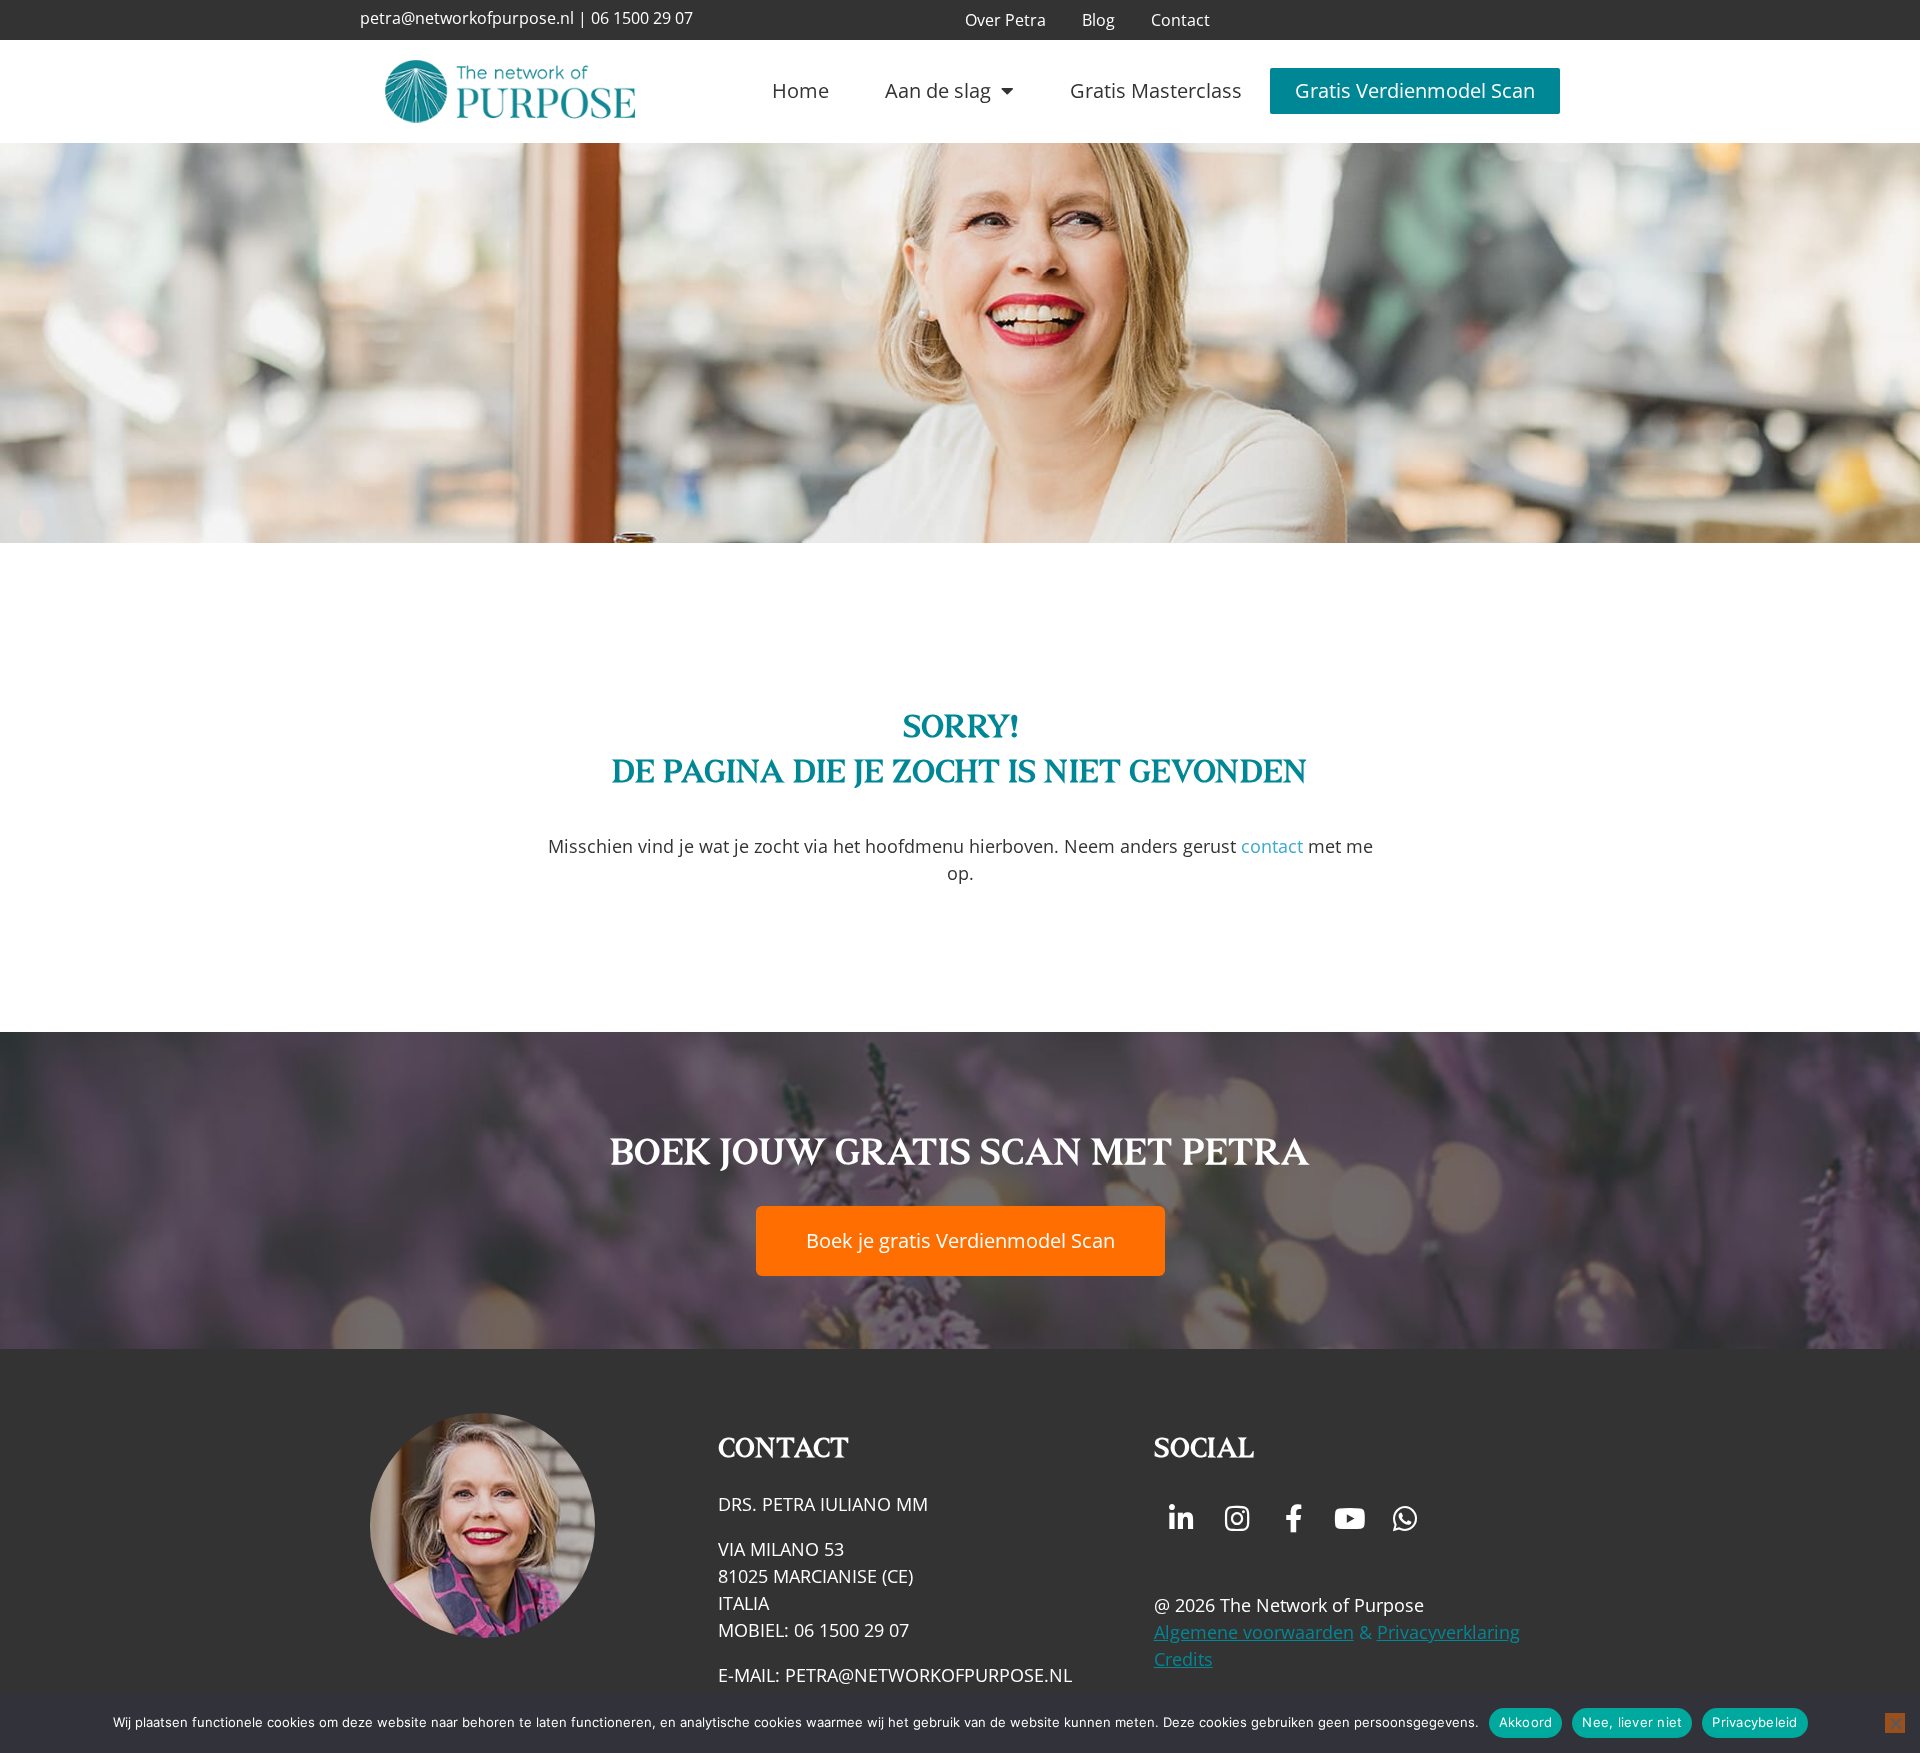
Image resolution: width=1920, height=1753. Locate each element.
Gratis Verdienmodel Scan (1415, 90)
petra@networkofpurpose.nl (467, 18)
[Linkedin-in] (1182, 1519)
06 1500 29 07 (642, 18)
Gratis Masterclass (1156, 90)
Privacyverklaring (1448, 1632)
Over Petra (1005, 20)
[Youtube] (1350, 1519)
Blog (1098, 20)
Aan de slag (938, 90)
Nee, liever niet (1632, 1722)
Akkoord (1526, 1722)
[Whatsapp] (1406, 1519)
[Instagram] (1238, 1519)
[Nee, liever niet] (1895, 1723)
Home (800, 90)
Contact (1180, 20)
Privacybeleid (1754, 1722)
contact (1272, 846)
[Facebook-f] (1294, 1519)
